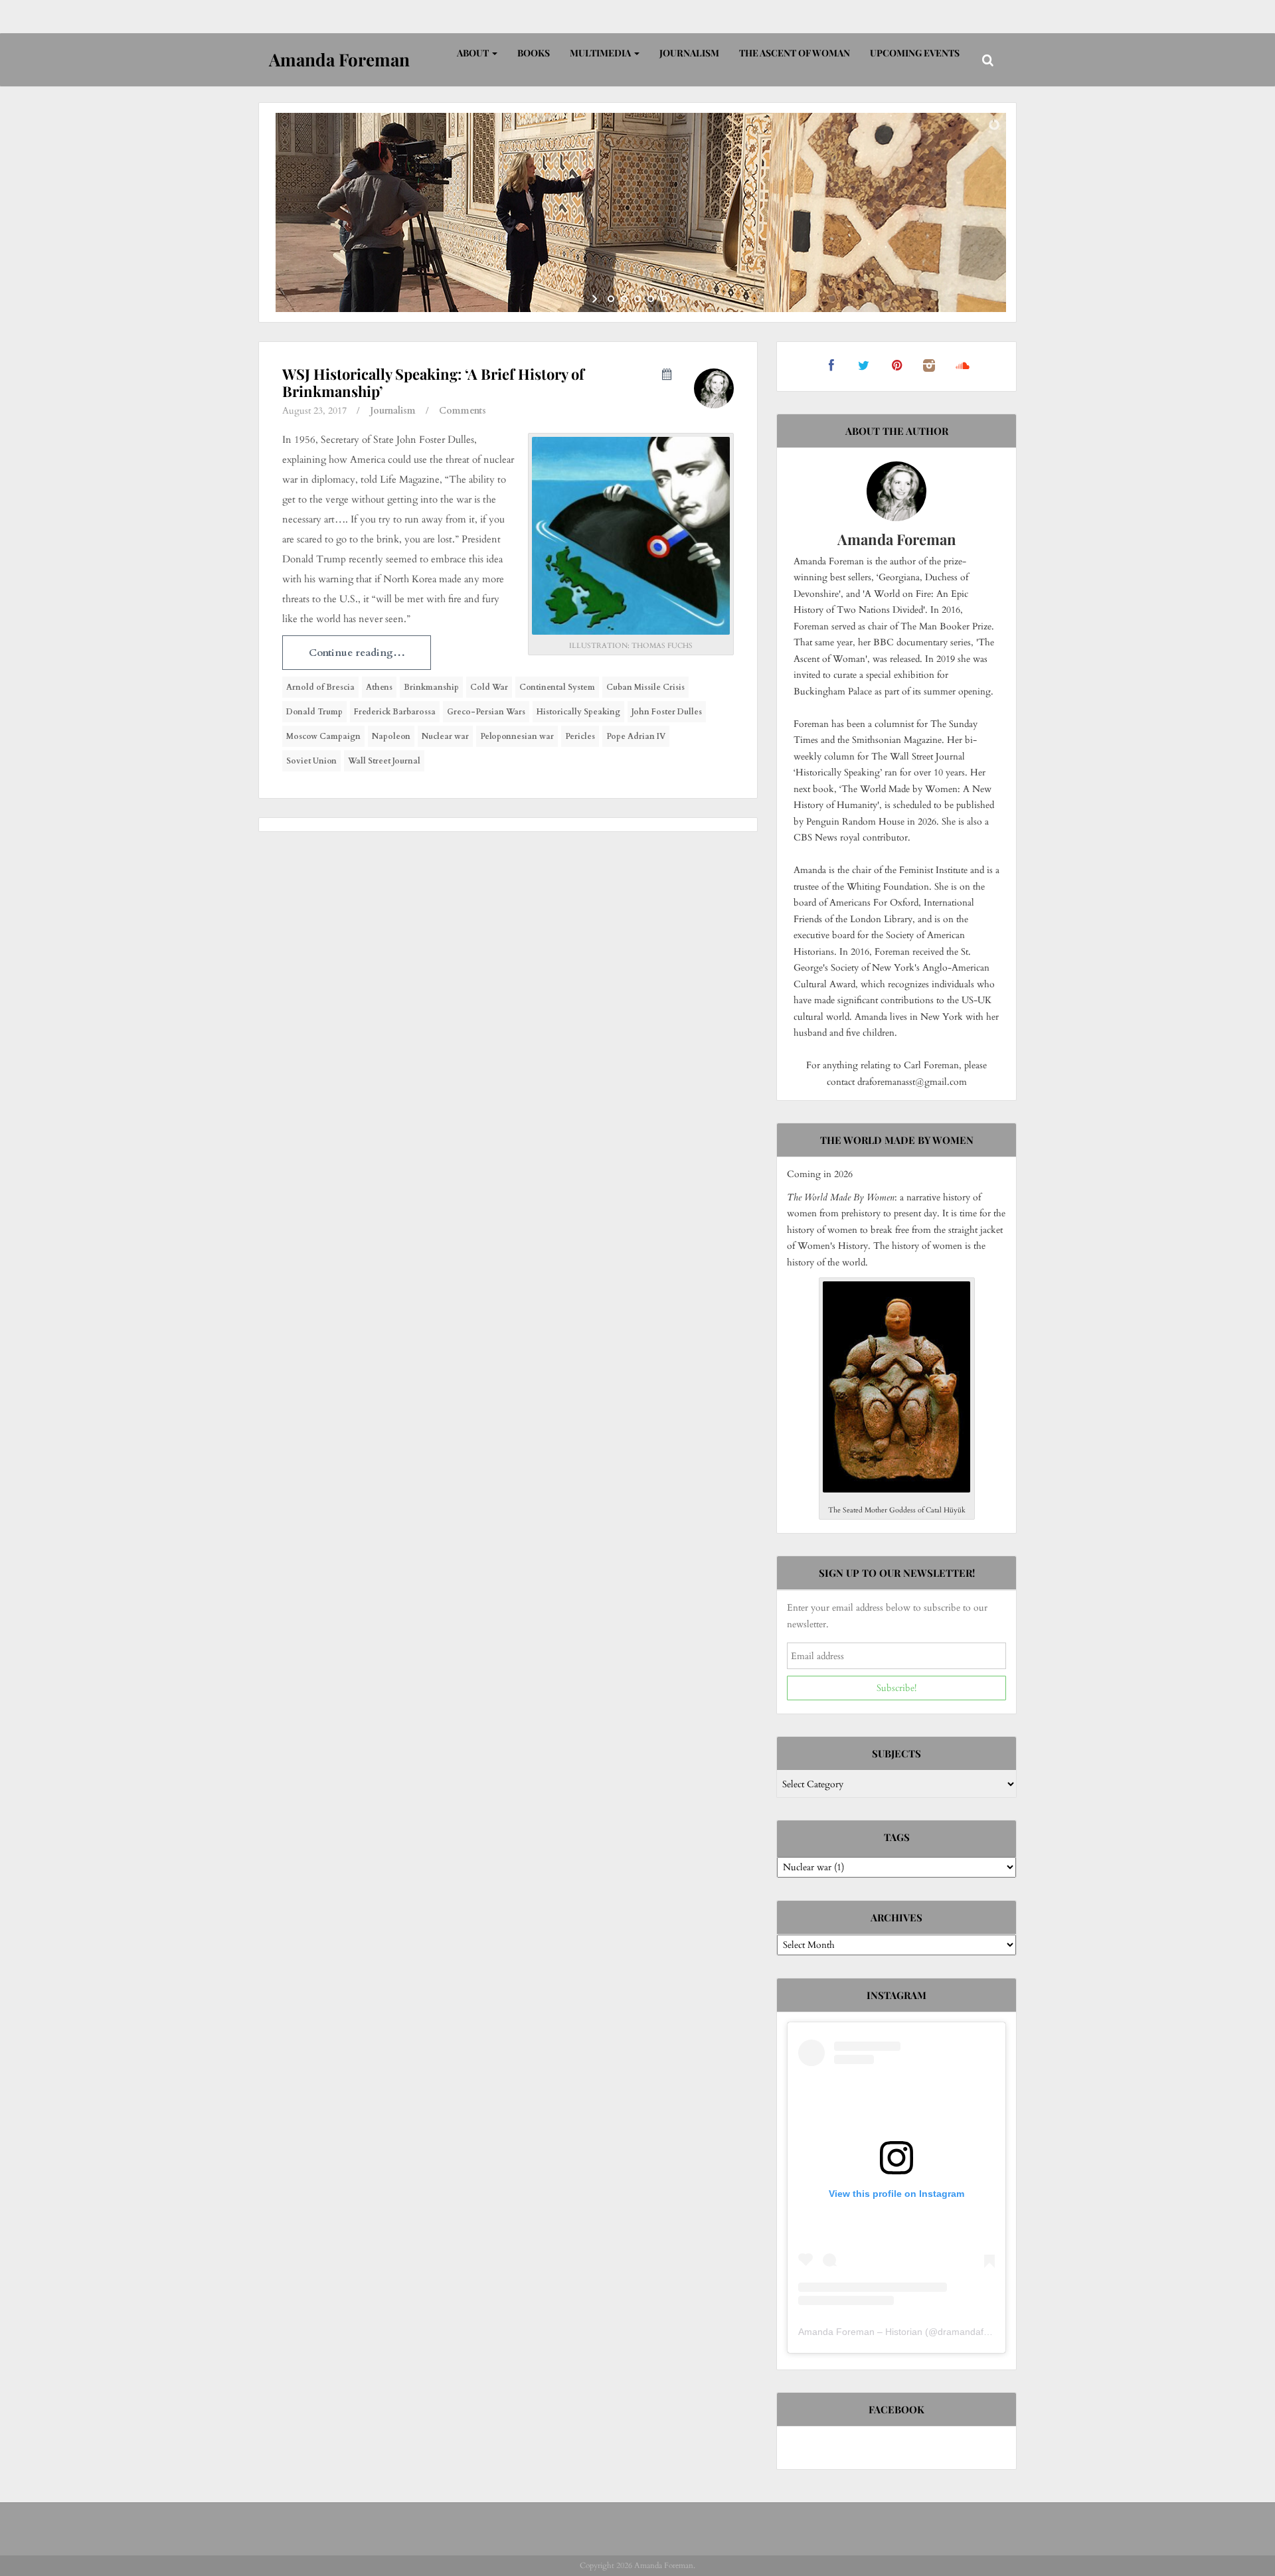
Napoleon (391, 736)
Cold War (489, 687)
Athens (379, 687)
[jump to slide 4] (651, 299)
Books (534, 53)
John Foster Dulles (667, 712)
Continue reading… (357, 653)
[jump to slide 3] (637, 299)
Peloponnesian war (517, 736)
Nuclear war (445, 736)
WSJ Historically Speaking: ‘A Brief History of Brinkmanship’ (433, 382)
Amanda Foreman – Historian (860, 2332)
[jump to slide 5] (664, 299)
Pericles (580, 736)
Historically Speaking (578, 712)
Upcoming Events (915, 53)
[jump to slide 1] (611, 299)
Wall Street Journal (384, 761)
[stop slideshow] (679, 299)
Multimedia (601, 53)
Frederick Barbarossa (395, 712)
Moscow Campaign (323, 736)
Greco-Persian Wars (486, 712)
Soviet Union (311, 761)
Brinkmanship (431, 687)
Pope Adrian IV (636, 736)
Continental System (557, 687)
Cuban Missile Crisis (645, 687)
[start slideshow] (596, 299)
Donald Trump (314, 712)
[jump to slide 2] (624, 299)
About (474, 53)
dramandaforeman (977, 2332)
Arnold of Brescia (320, 687)
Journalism (689, 53)
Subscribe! (896, 1688)
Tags (897, 1837)
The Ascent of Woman (795, 53)
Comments (463, 411)
